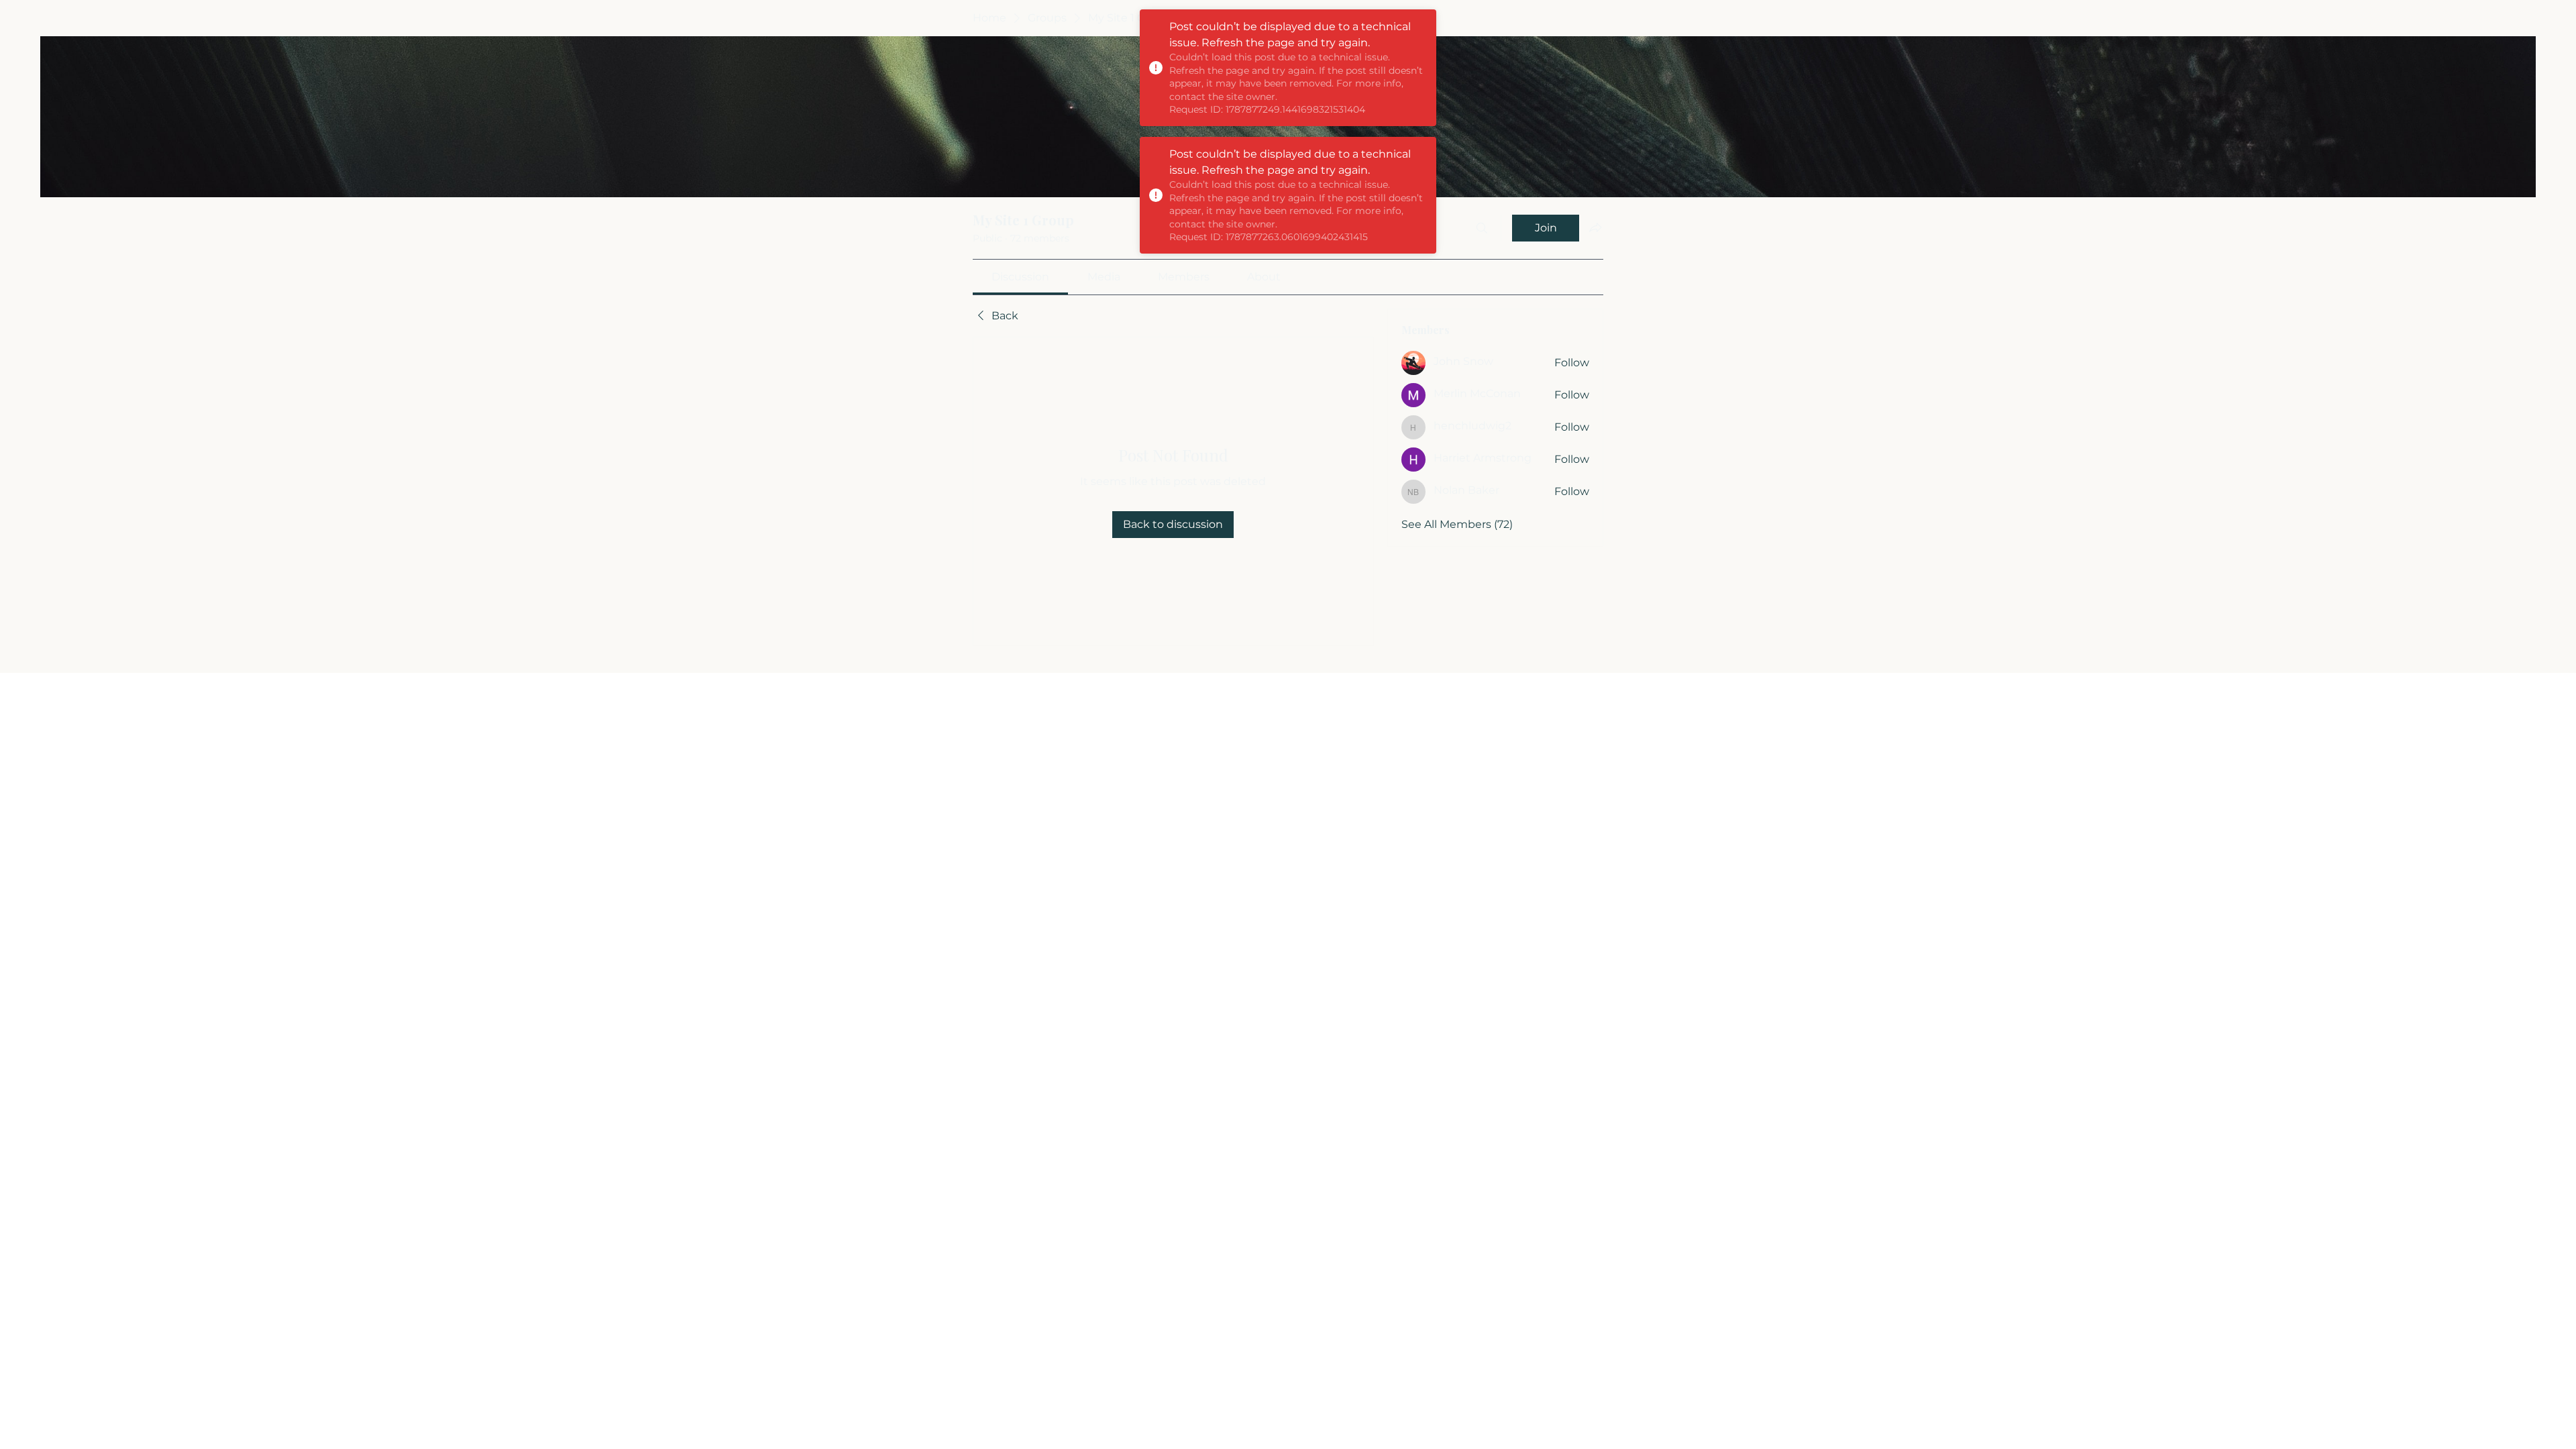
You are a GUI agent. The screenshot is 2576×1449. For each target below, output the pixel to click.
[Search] (1482, 228)
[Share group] (1595, 227)
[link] (1020, 277)
